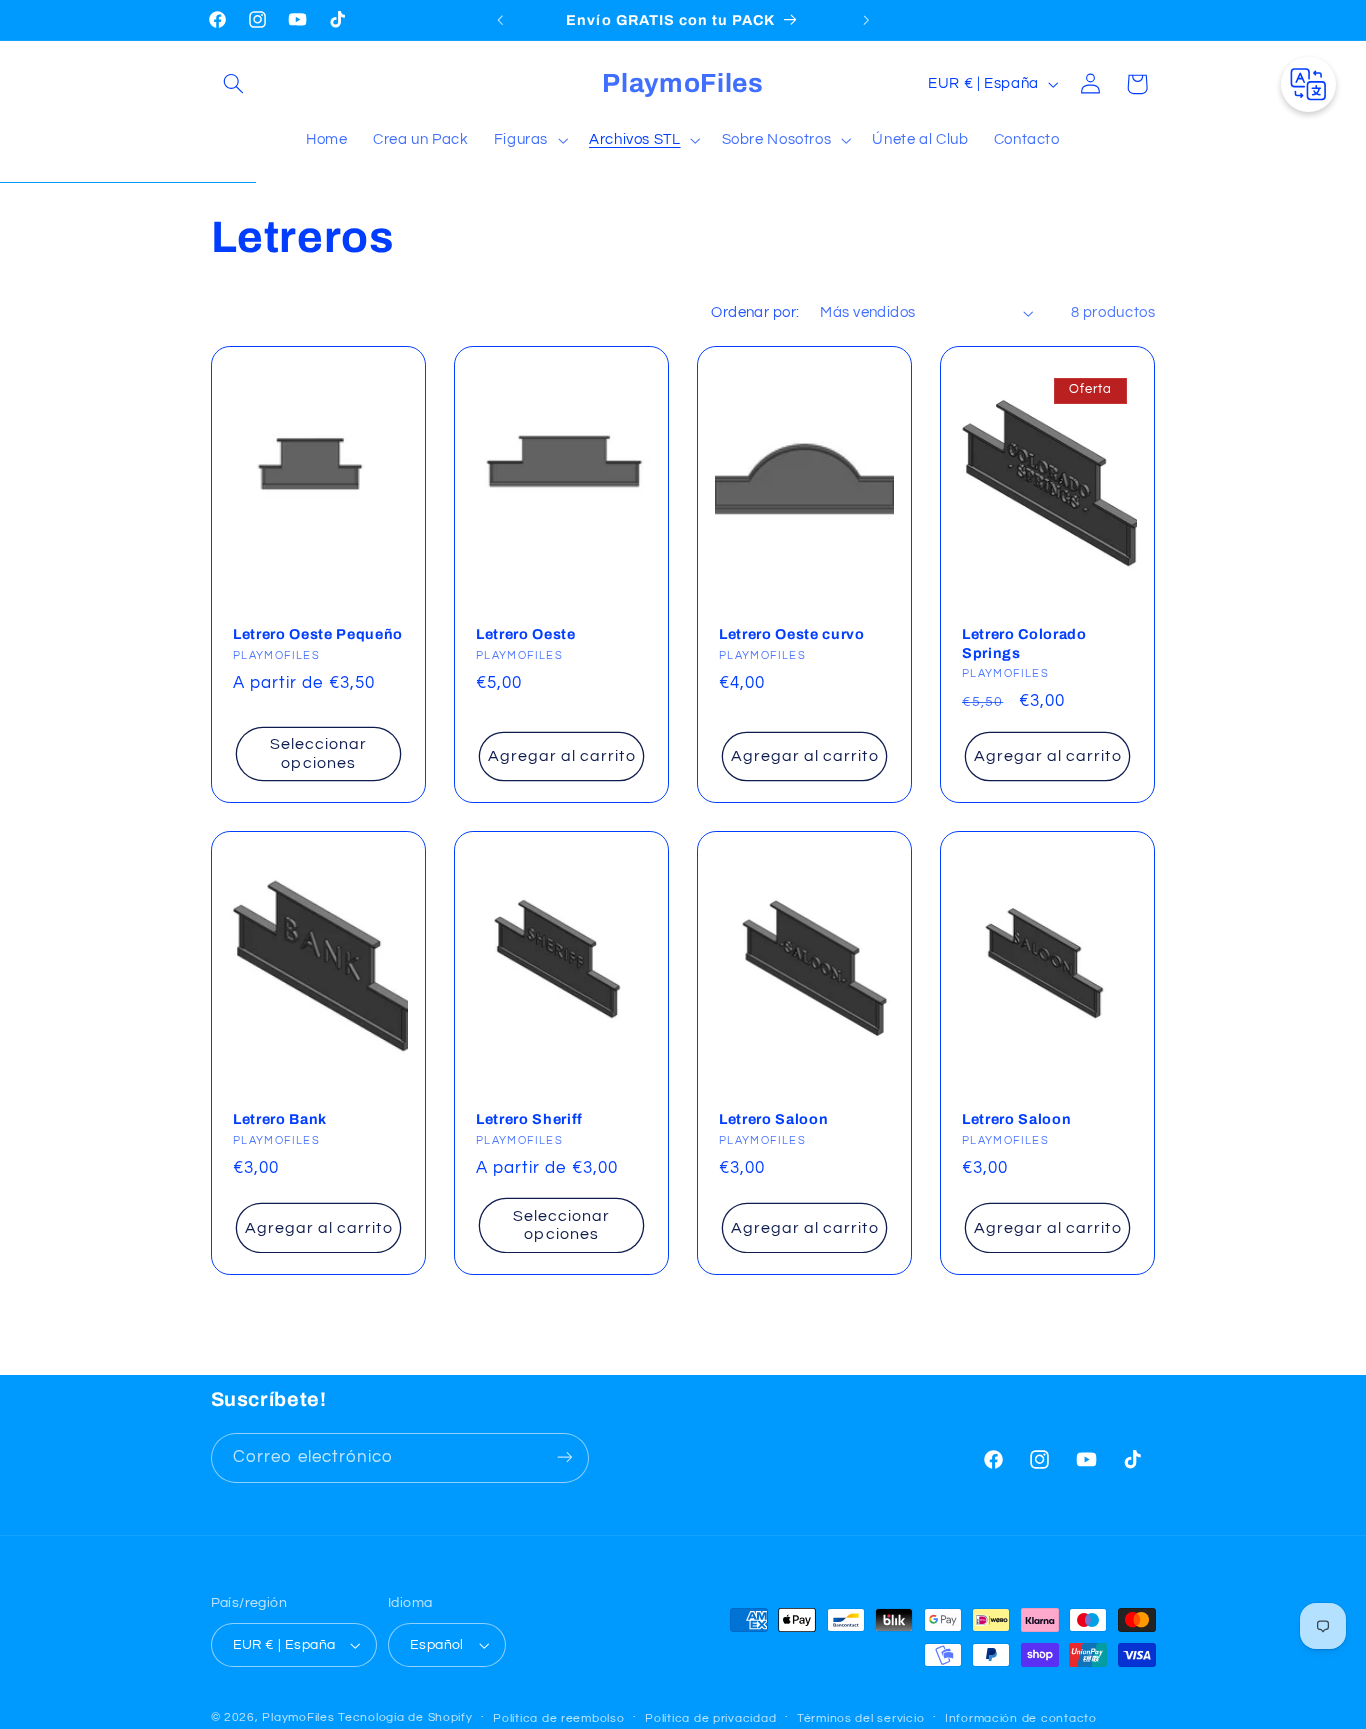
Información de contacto (1021, 1718)
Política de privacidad (710, 1718)
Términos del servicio (860, 1718)
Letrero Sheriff (529, 1119)
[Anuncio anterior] (500, 20)
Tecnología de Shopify (405, 1717)
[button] (234, 84)
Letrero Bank (280, 1119)
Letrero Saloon (773, 1119)
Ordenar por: (755, 312)
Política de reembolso (558, 1718)
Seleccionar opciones (318, 753)
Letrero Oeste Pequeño (318, 634)
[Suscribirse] (564, 1457)
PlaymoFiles (298, 1717)
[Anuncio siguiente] (866, 20)
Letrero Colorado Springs (1024, 643)
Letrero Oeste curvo (792, 634)
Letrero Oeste (526, 634)
